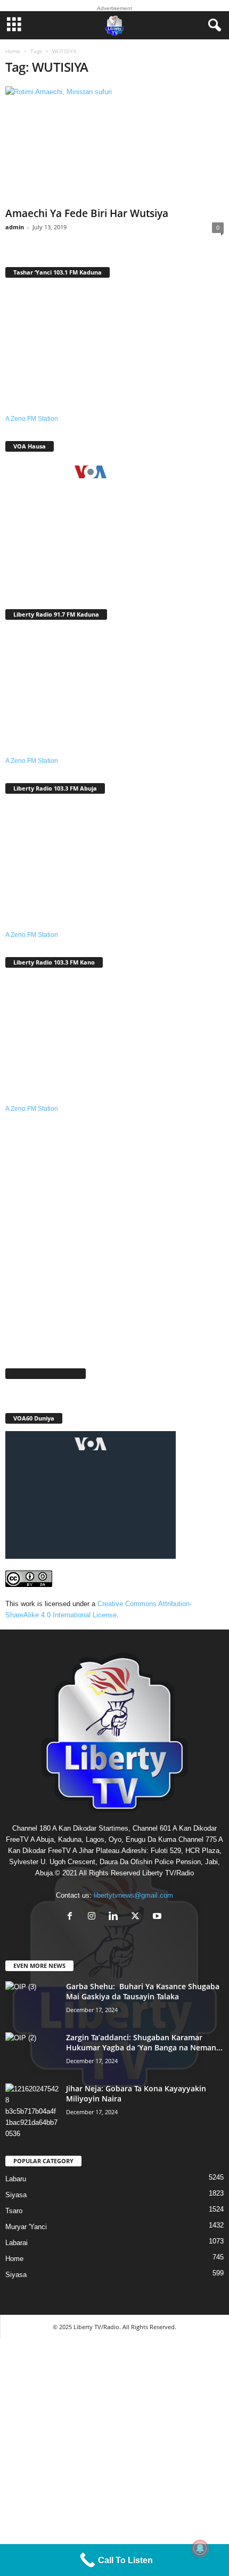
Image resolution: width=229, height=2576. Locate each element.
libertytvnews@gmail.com (133, 1895)
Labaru (16, 2179)
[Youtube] (158, 1917)
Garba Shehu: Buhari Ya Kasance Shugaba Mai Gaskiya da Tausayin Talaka (143, 1991)
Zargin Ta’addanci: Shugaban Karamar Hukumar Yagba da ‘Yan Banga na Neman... (144, 2042)
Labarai (17, 2243)
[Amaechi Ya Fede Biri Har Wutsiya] (114, 144)
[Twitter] (138, 1917)
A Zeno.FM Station (32, 419)
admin (15, 227)
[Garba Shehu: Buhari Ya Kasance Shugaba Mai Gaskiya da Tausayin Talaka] (32, 2001)
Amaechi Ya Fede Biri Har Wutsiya (87, 213)
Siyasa (16, 2195)
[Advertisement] (114, 1234)
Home (13, 51)
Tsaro (14, 2211)
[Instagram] (94, 1917)
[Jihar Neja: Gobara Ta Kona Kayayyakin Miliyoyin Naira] (32, 2111)
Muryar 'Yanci (26, 2227)
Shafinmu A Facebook (46, 1373)
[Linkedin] (116, 1917)
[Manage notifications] (200, 2548)
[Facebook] (72, 1917)
